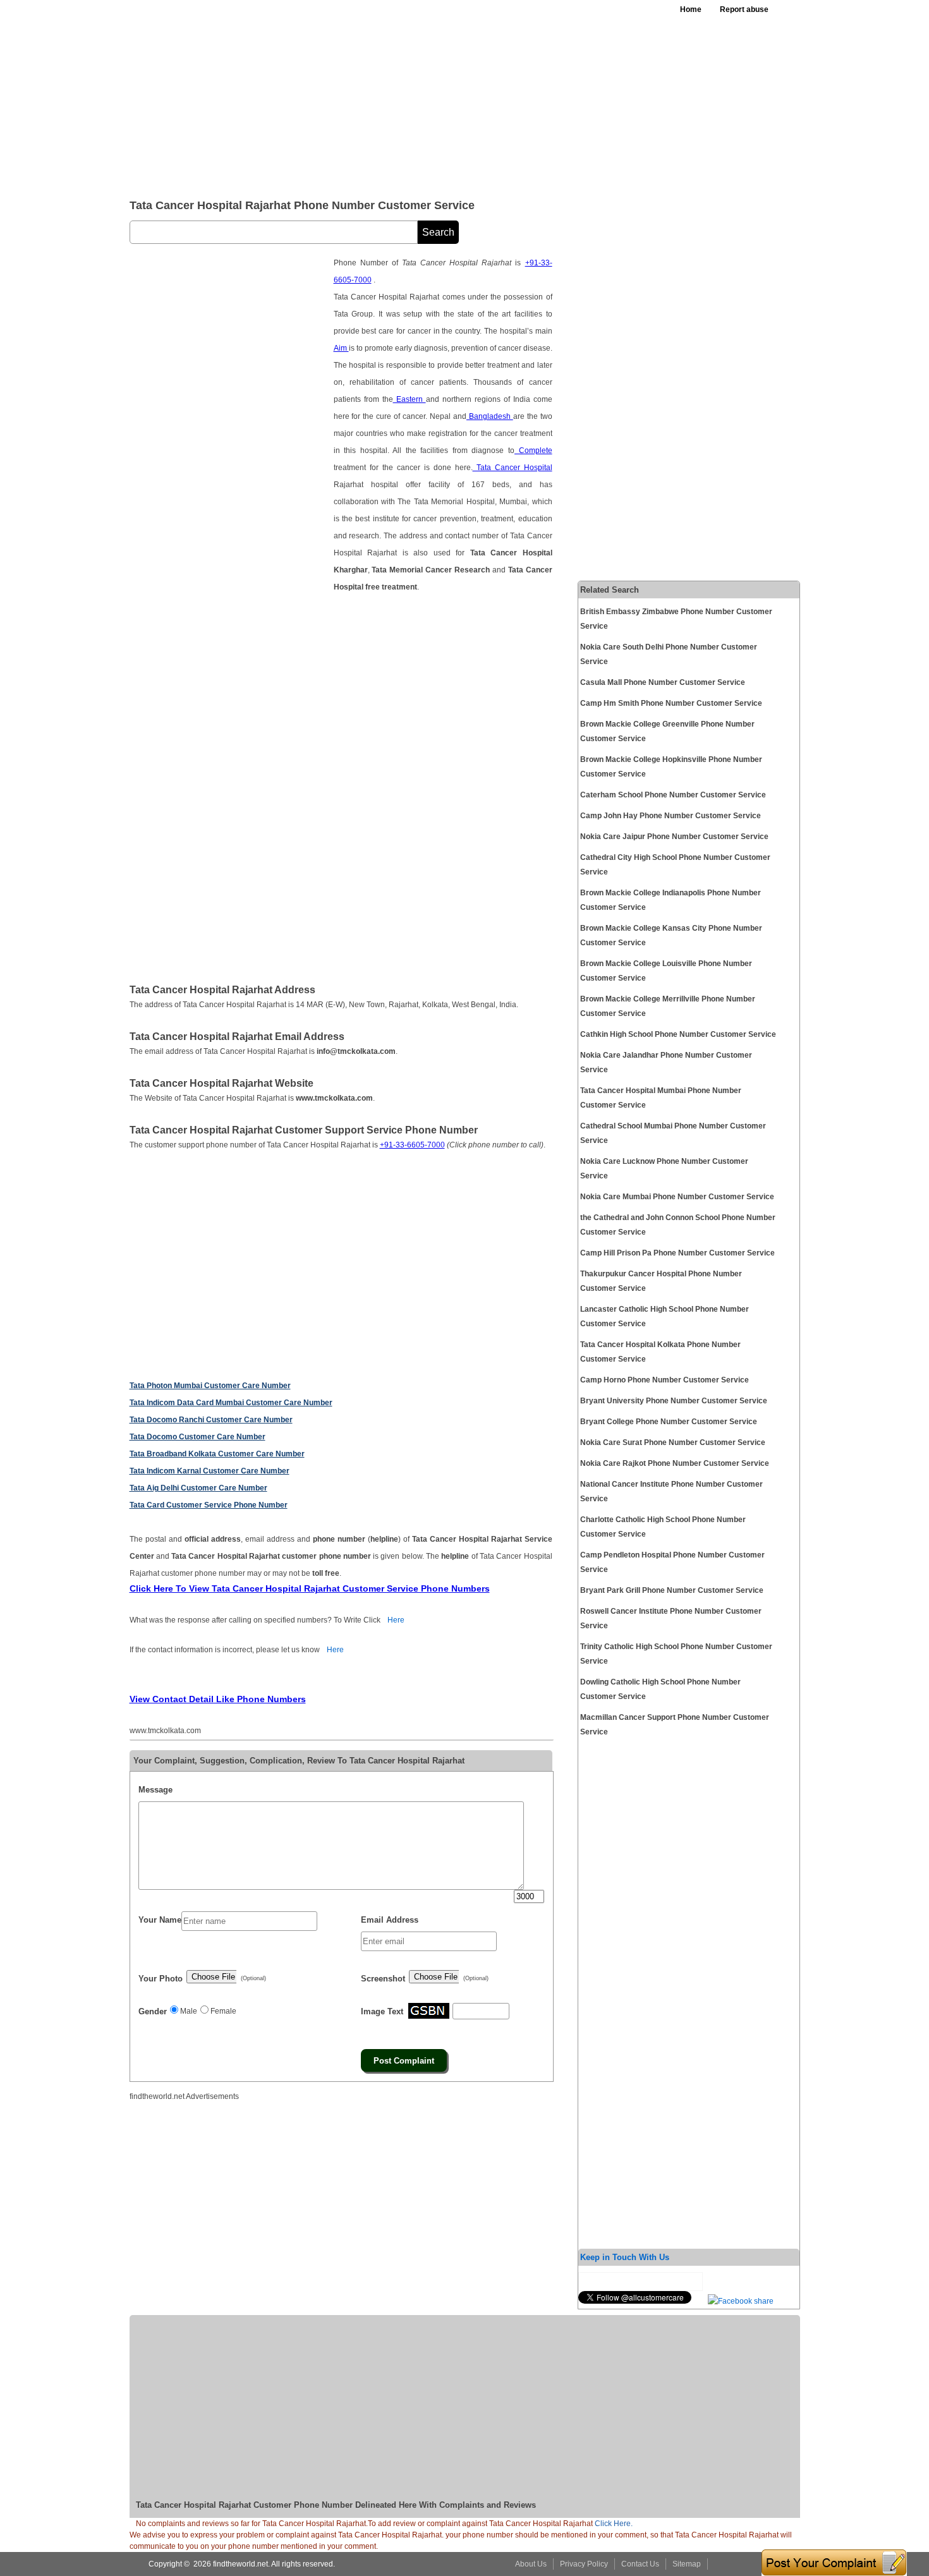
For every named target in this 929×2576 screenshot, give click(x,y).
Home (691, 9)
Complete (533, 450)
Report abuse (744, 9)
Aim (341, 348)
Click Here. (614, 2524)
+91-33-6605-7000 (412, 1145)
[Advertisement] (439, 95)
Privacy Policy (584, 2564)
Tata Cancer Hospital (513, 468)
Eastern (410, 399)
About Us (531, 2564)
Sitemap (687, 2564)
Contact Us (640, 2564)
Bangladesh (490, 416)
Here (396, 1620)
